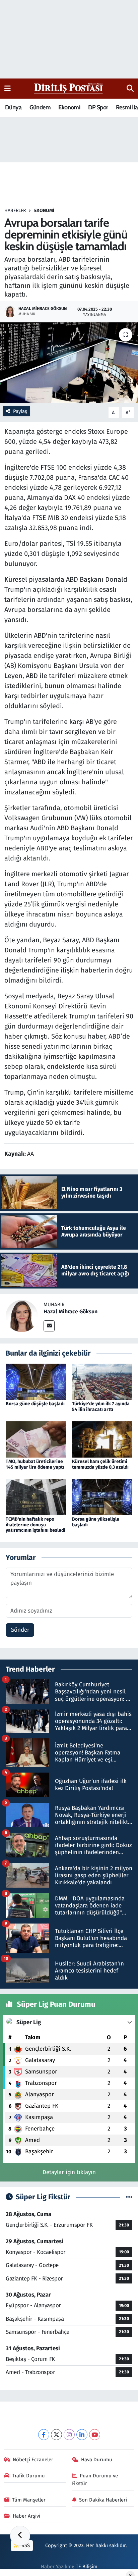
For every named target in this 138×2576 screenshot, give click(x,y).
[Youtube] (95, 2435)
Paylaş (20, 411)
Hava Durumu (97, 2460)
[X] (56, 2435)
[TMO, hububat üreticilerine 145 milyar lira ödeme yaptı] (36, 1439)
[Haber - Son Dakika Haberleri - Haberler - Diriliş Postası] (69, 88)
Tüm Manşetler (29, 2500)
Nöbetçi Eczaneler (33, 2460)
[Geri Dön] (20, 2536)
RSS (25, 2545)
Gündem (40, 107)
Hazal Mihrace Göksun (71, 1311)
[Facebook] (44, 2435)
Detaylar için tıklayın (69, 2172)
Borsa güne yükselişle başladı (96, 1522)
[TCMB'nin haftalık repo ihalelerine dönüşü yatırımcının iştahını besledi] (36, 1497)
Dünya (13, 107)
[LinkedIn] (82, 2435)
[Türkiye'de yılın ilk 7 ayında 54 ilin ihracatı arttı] (102, 1382)
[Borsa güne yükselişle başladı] (102, 1497)
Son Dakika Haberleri (103, 2500)
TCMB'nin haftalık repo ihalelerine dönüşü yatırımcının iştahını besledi (36, 1525)
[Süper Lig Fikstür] (129, 2197)
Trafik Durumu (28, 2476)
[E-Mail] (49, 1326)
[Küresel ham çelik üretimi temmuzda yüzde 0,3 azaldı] (102, 1439)
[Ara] (130, 89)
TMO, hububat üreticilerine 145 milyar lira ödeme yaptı (35, 1464)
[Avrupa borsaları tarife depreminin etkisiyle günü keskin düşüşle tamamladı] (69, 363)
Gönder (20, 1630)
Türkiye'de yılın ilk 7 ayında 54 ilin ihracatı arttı (101, 1407)
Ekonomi (69, 107)
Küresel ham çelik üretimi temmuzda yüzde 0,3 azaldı (100, 1464)
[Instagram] (69, 2435)
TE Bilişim (87, 2567)
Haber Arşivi (26, 2516)
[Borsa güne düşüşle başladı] (36, 1382)
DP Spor (98, 107)
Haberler (15, 211)
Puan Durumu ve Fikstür (95, 2479)
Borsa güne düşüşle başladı (35, 1404)
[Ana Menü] (8, 88)
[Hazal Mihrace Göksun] (22, 1316)
